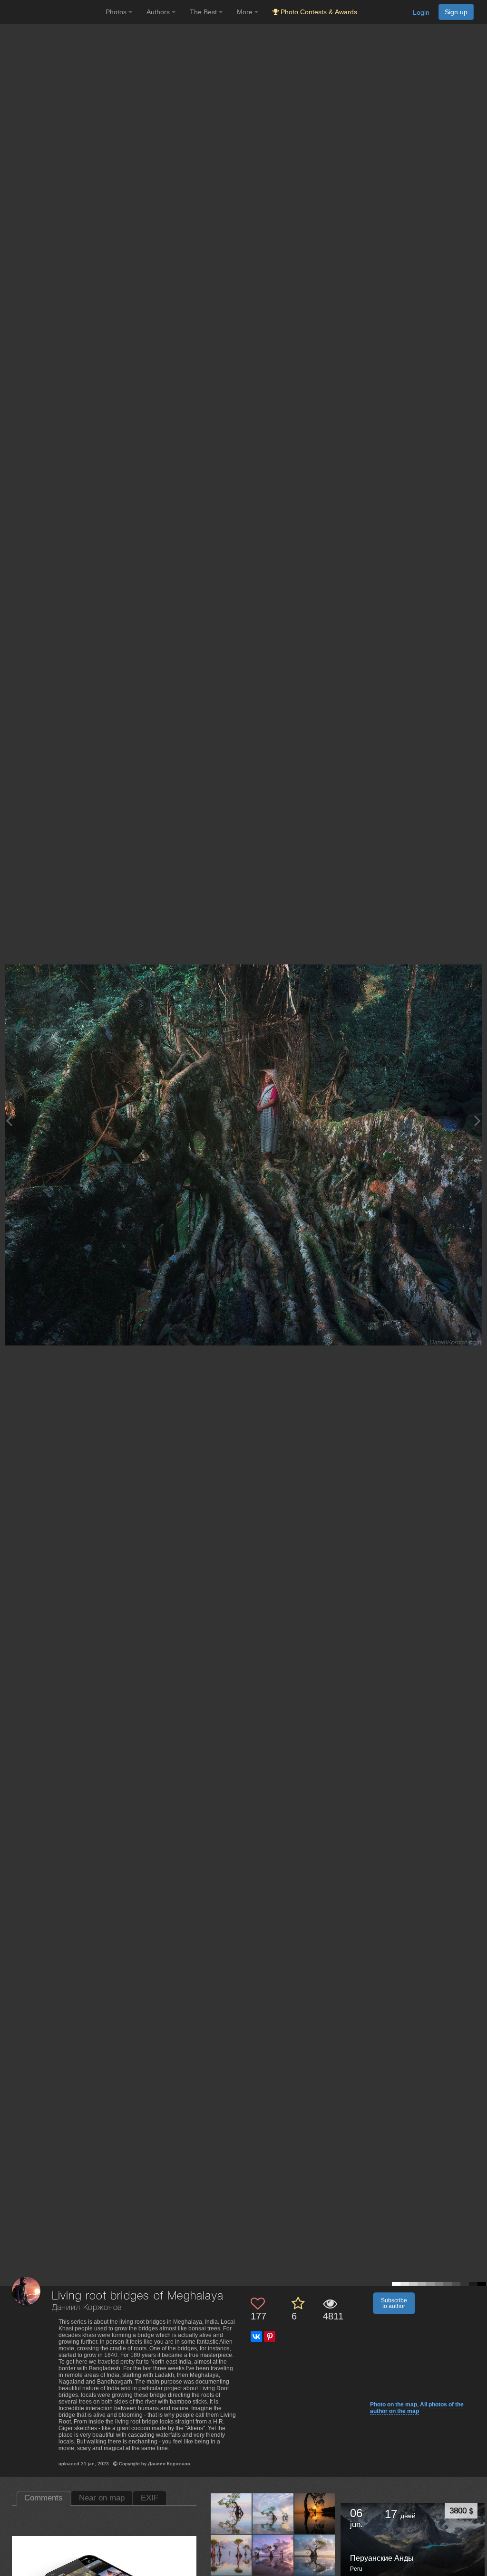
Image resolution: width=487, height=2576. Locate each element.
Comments (44, 2498)
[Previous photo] (9, 1121)
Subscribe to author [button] (394, 2303)
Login (421, 12)
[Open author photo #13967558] (273, 2513)
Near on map (102, 2498)
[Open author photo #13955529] (273, 2555)
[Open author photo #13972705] (231, 2513)
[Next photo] (477, 1121)
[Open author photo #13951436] (315, 2555)
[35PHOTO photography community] (52, 12)
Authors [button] (159, 12)
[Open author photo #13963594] (315, 2513)
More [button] (246, 12)
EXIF (150, 2498)
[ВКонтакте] (256, 2337)
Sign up (456, 12)
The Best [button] (204, 12)
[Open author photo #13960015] (231, 2555)
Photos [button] (117, 12)
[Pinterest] (270, 2337)
